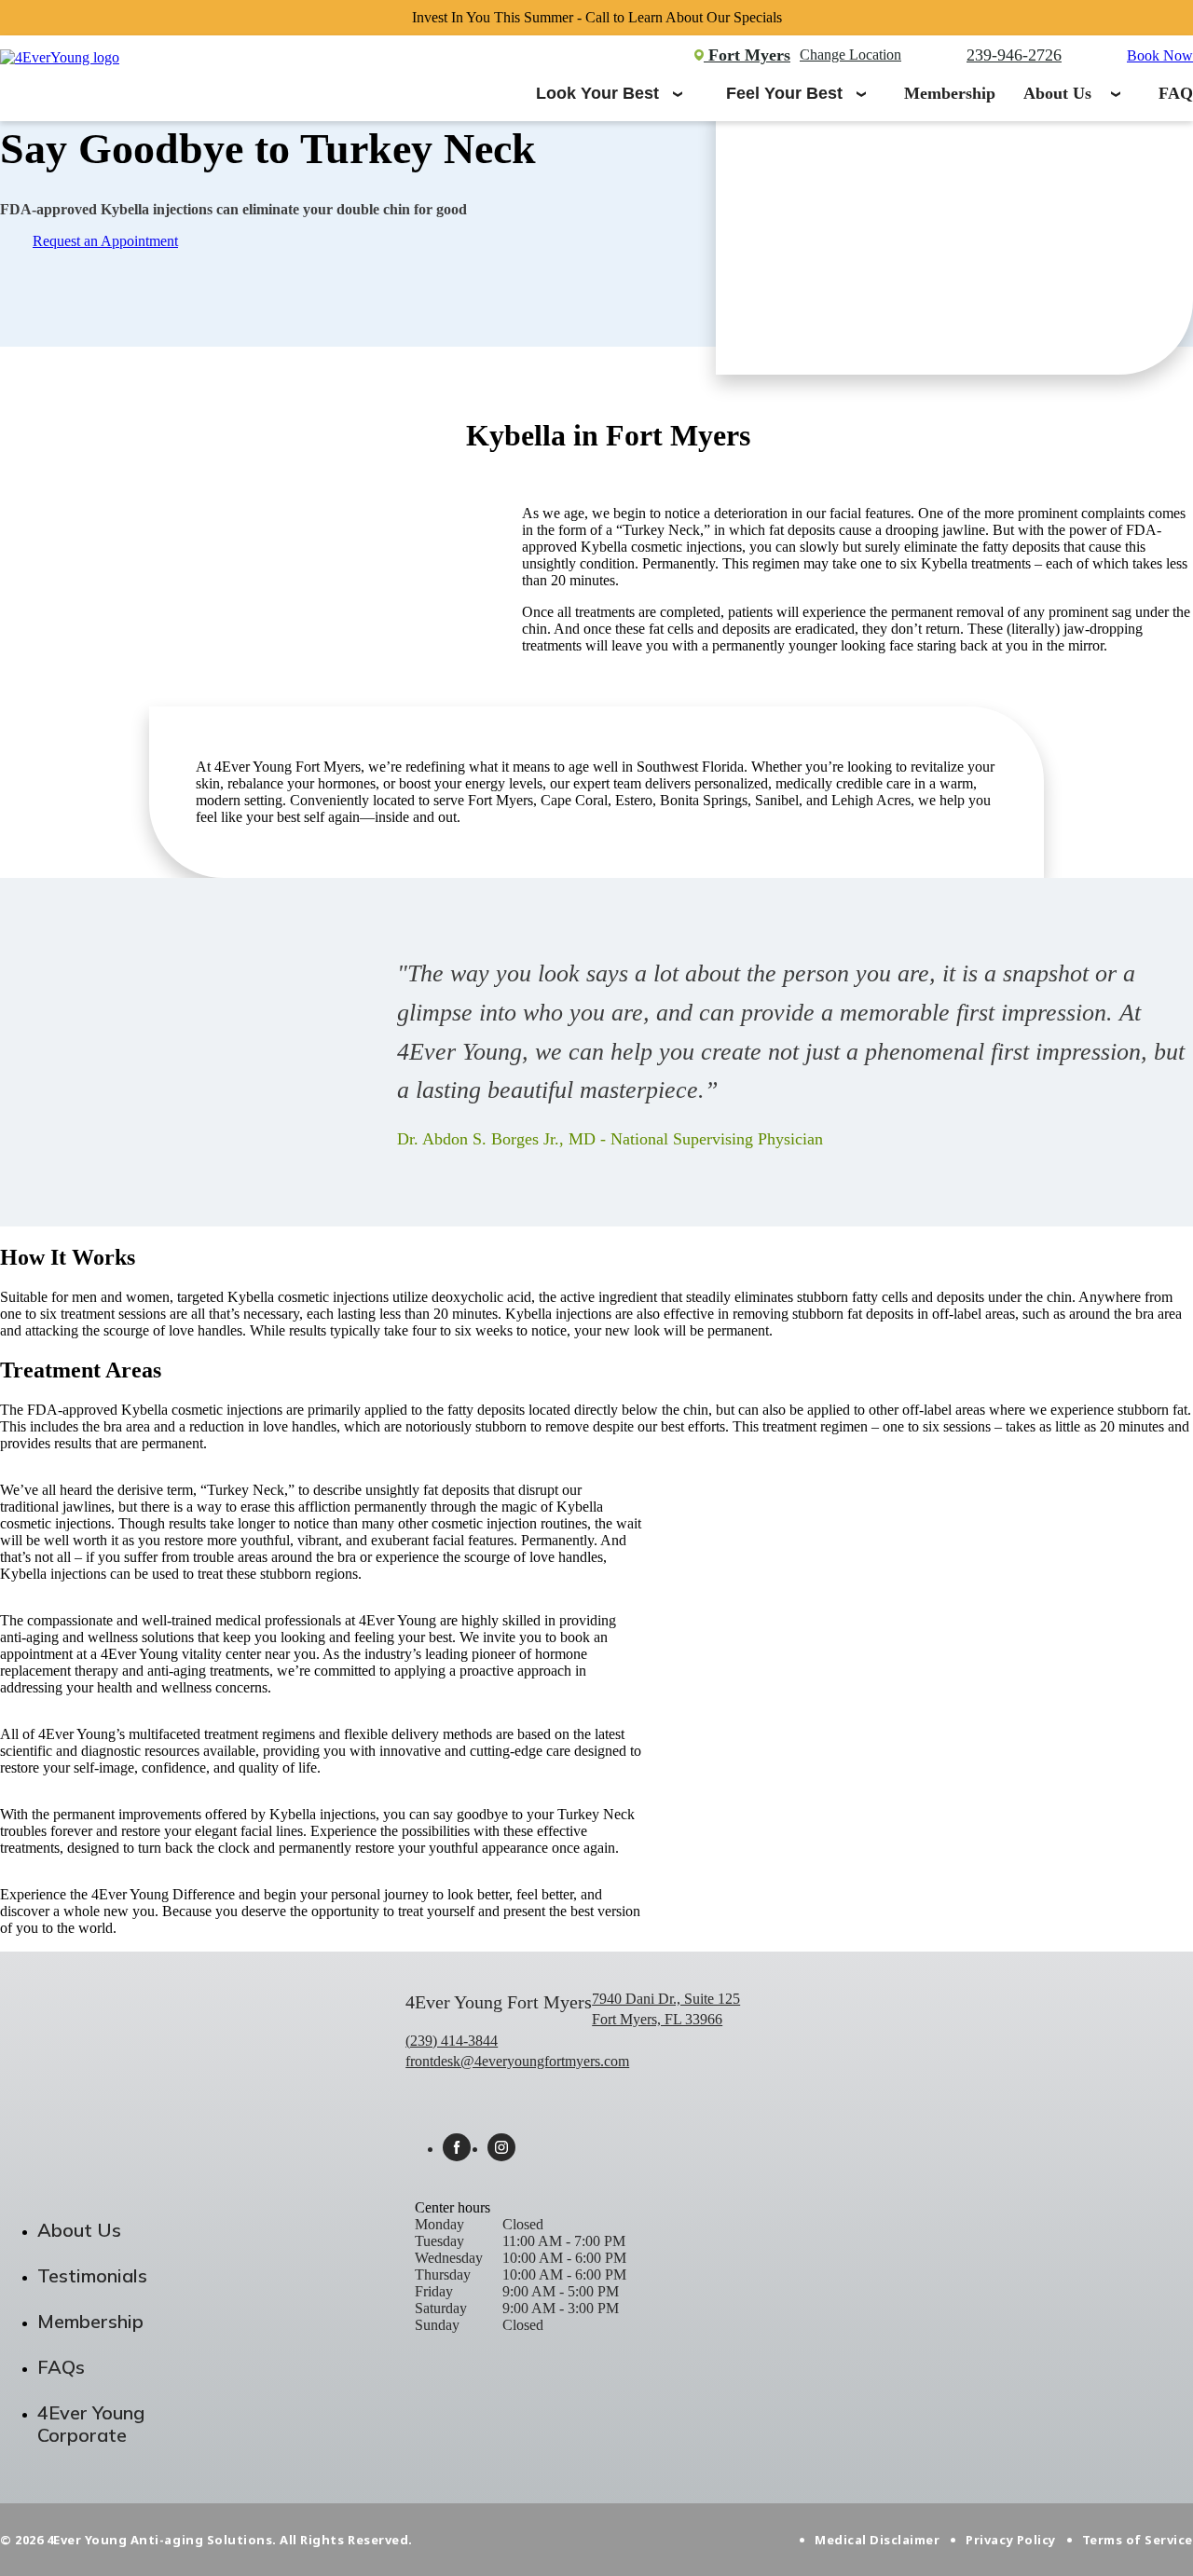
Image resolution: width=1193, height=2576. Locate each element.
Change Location (850, 55)
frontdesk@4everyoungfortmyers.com (517, 2061)
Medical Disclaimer (877, 2540)
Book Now (1160, 55)
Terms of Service (1138, 2540)
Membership (950, 93)
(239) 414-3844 (452, 2041)
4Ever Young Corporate (91, 2424)
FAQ (1176, 93)
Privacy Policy (1010, 2540)
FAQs (61, 2367)
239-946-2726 (1014, 55)
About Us (1057, 93)
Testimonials (92, 2275)
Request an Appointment (105, 241)
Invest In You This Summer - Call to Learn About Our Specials (597, 17)
